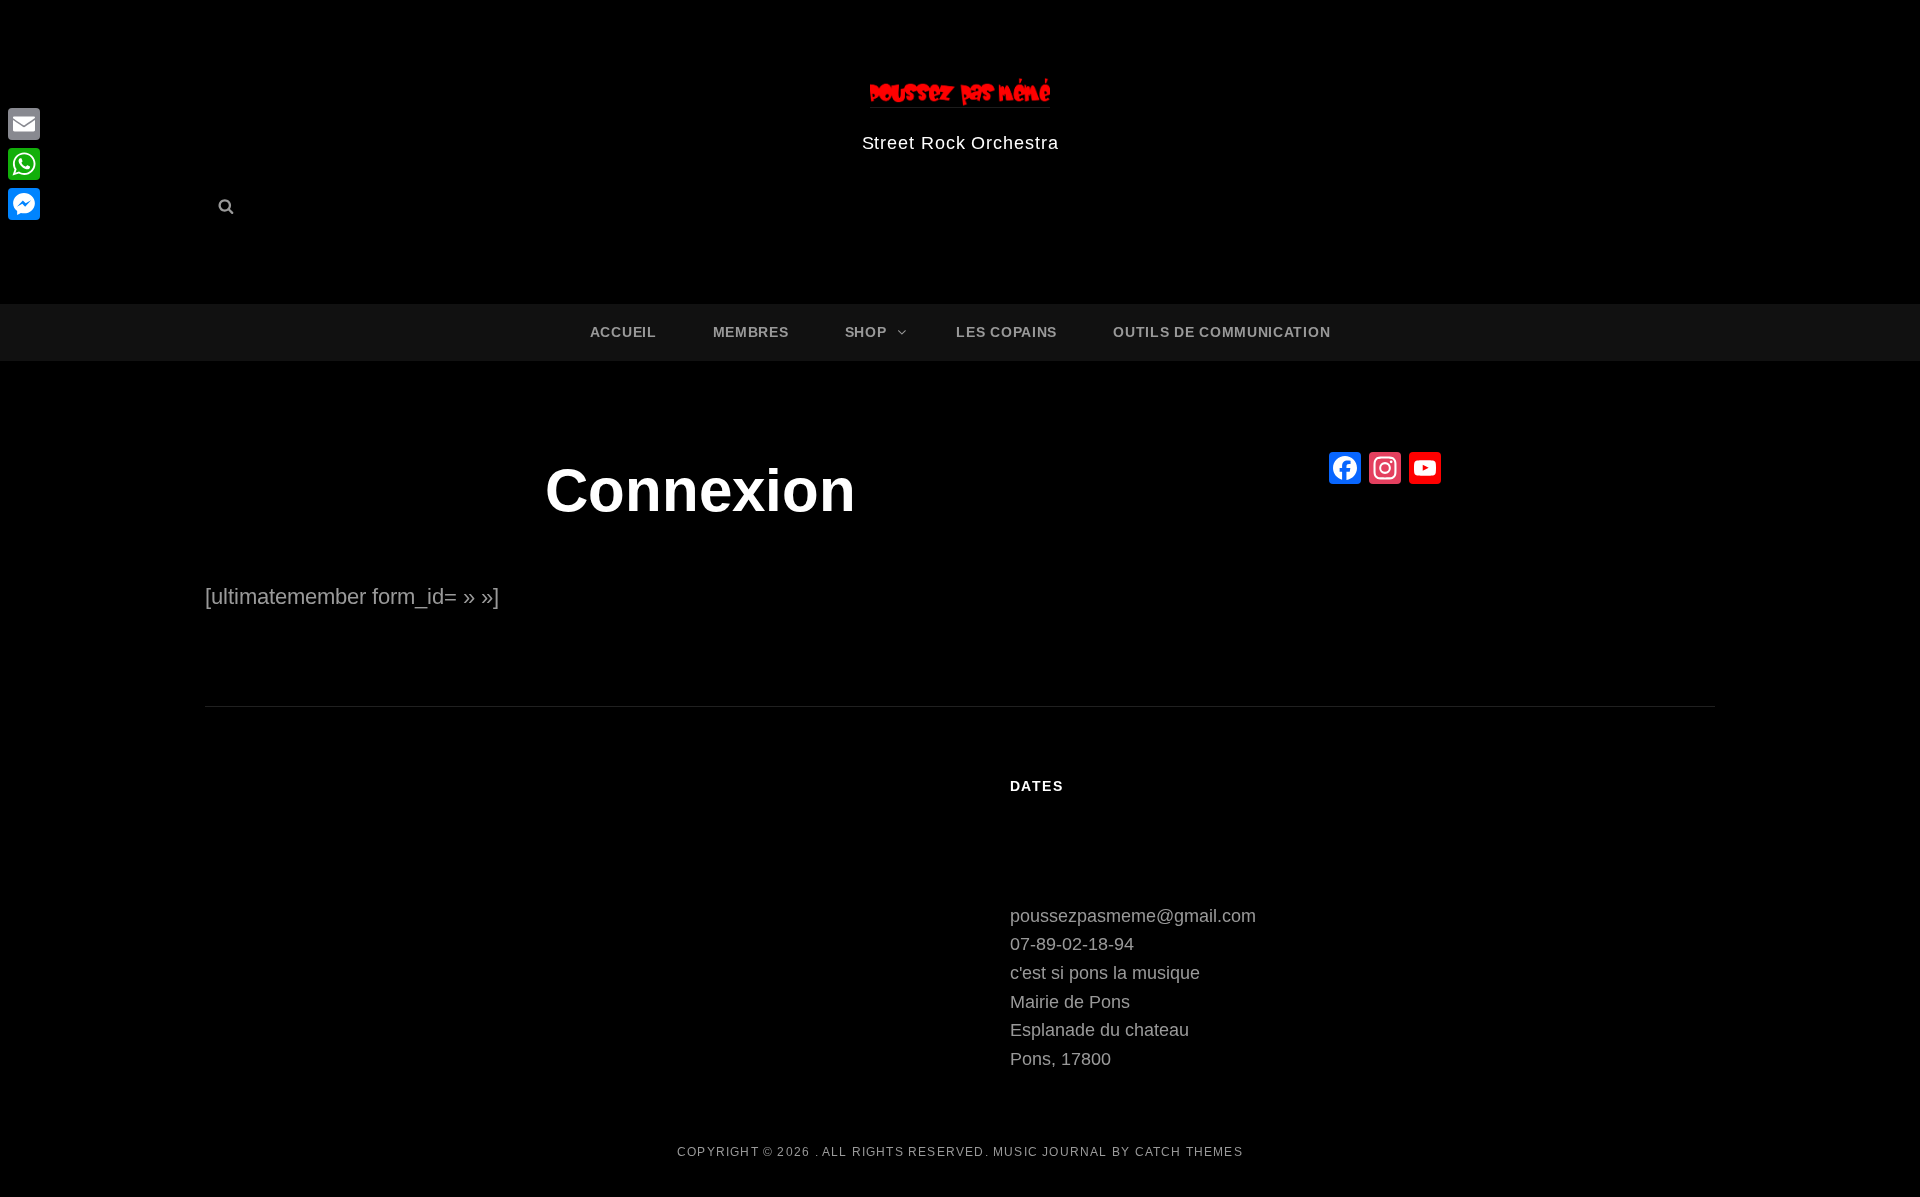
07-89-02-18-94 (1072, 944)
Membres (751, 332)
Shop (866, 332)
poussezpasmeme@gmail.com (1133, 916)
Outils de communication (1221, 332)
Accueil (623, 332)
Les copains (1006, 332)
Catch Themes (1189, 1152)
